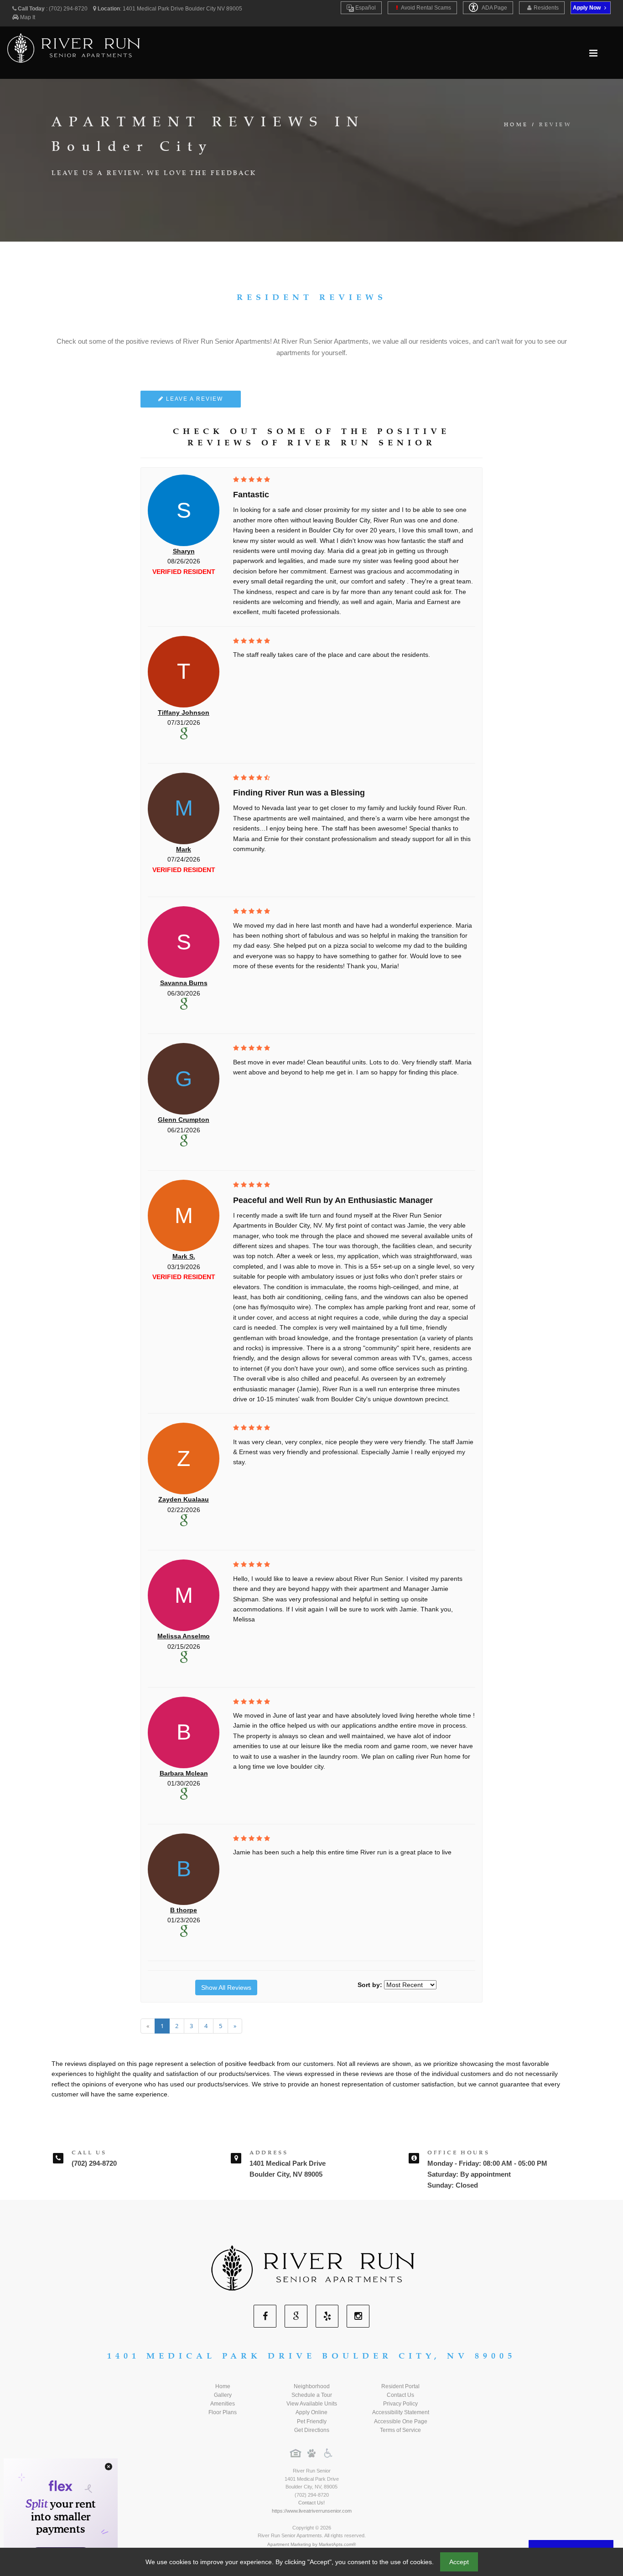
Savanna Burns (184, 983)
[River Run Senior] (311, 2268)
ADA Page (494, 8)
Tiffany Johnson (184, 712)
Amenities (223, 2404)
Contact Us (400, 2395)
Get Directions (312, 2430)
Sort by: (370, 1985)
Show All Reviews (226, 1987)
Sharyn (184, 551)
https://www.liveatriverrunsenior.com (312, 2511)
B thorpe (184, 1910)
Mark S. (184, 1256)
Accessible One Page (401, 2421)
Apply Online (311, 2412)
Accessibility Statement (401, 2412)
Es (365, 8)
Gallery (223, 2395)
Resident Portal (400, 2386)
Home (516, 125)
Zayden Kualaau (184, 1499)
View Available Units (312, 2404)
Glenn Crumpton (184, 1120)
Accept (459, 2562)
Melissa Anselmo (184, 1636)
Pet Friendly (312, 2421)
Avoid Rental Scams (426, 8)
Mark (184, 849)
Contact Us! (311, 2503)
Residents (546, 8)
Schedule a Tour (312, 2395)
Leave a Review (193, 399)
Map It (28, 17)
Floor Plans (223, 2412)
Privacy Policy (400, 2404)
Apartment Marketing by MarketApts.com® (311, 2544)
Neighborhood (312, 2386)
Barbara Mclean (184, 1773)
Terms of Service (400, 2430)
